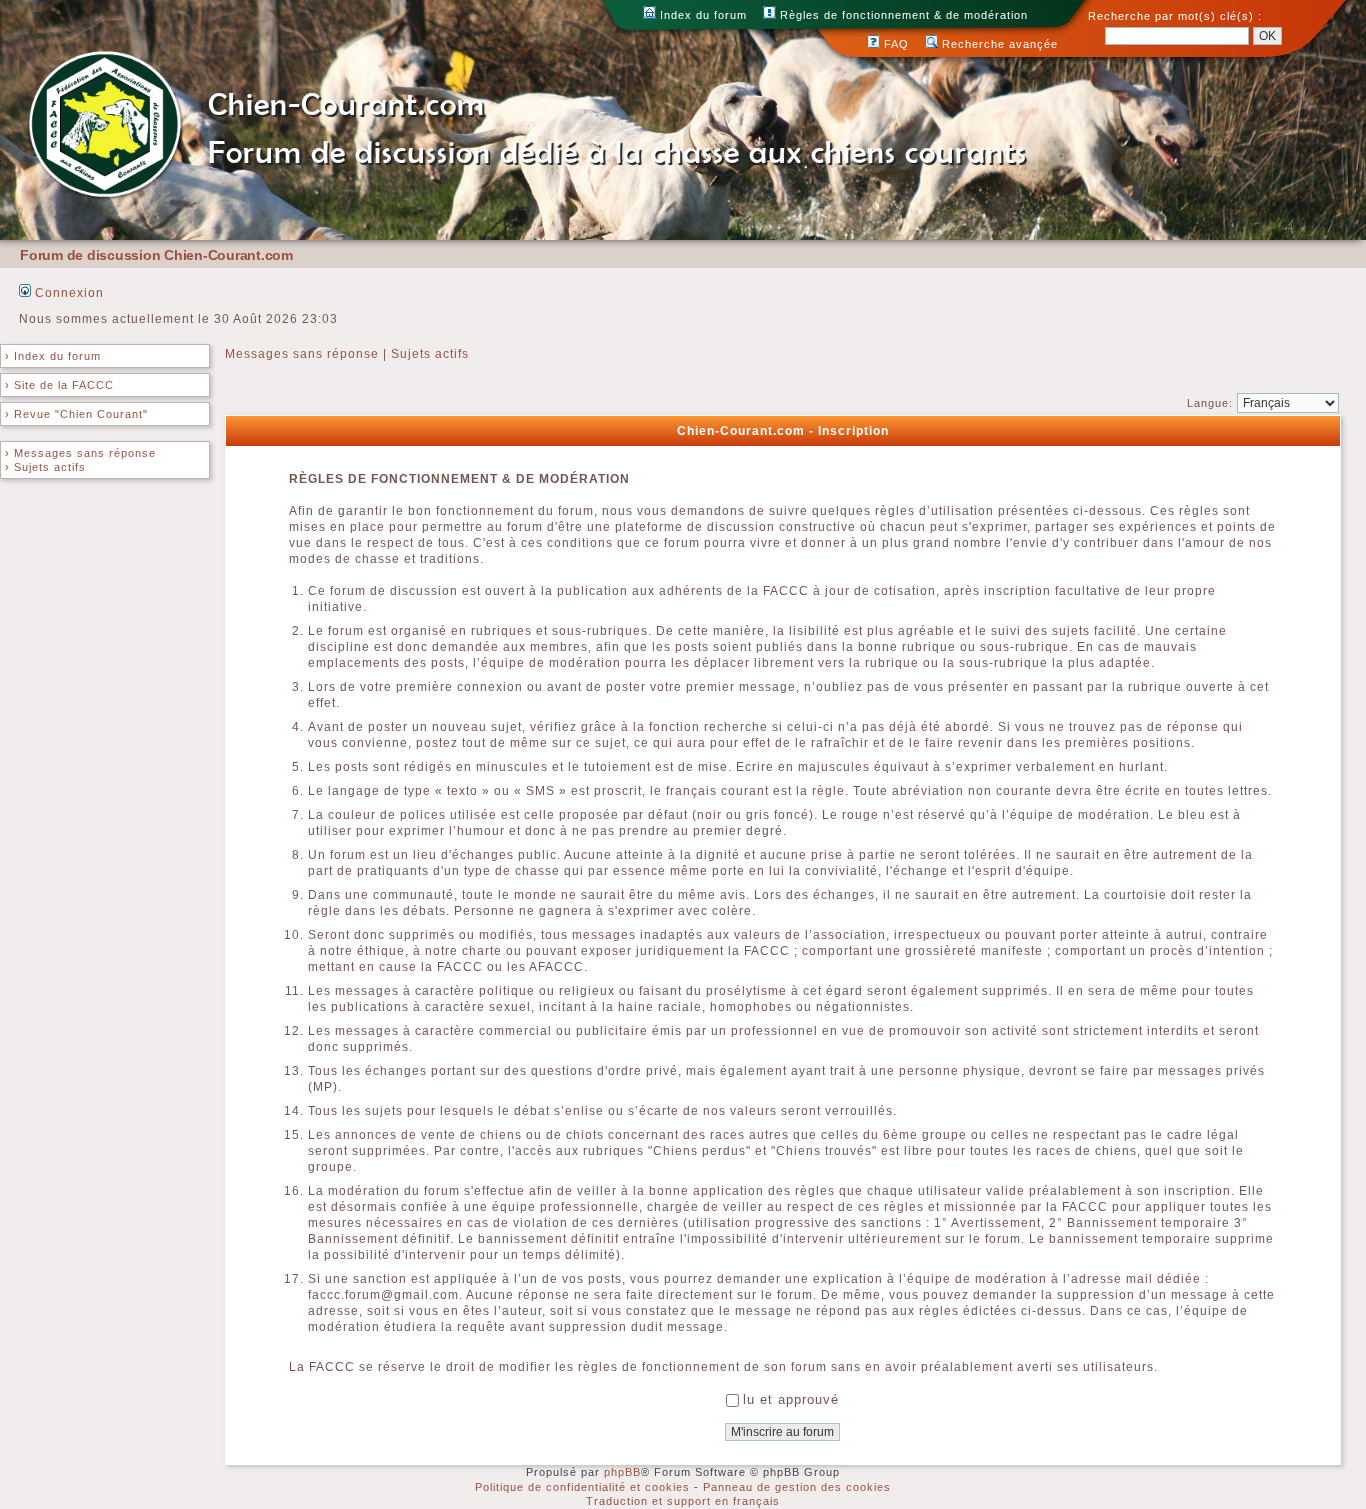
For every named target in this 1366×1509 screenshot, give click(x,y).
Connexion (67, 293)
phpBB (622, 1472)
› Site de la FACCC (59, 385)
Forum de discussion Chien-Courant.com (156, 255)
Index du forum (701, 15)
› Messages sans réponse (80, 453)
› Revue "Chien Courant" (76, 414)
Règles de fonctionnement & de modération (902, 15)
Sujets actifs (430, 354)
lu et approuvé (791, 1399)
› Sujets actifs (45, 467)
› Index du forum (53, 356)
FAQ (894, 44)
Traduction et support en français (683, 1501)
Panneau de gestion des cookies (797, 1487)
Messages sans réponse (302, 354)
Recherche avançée (998, 44)
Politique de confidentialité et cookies (582, 1487)
